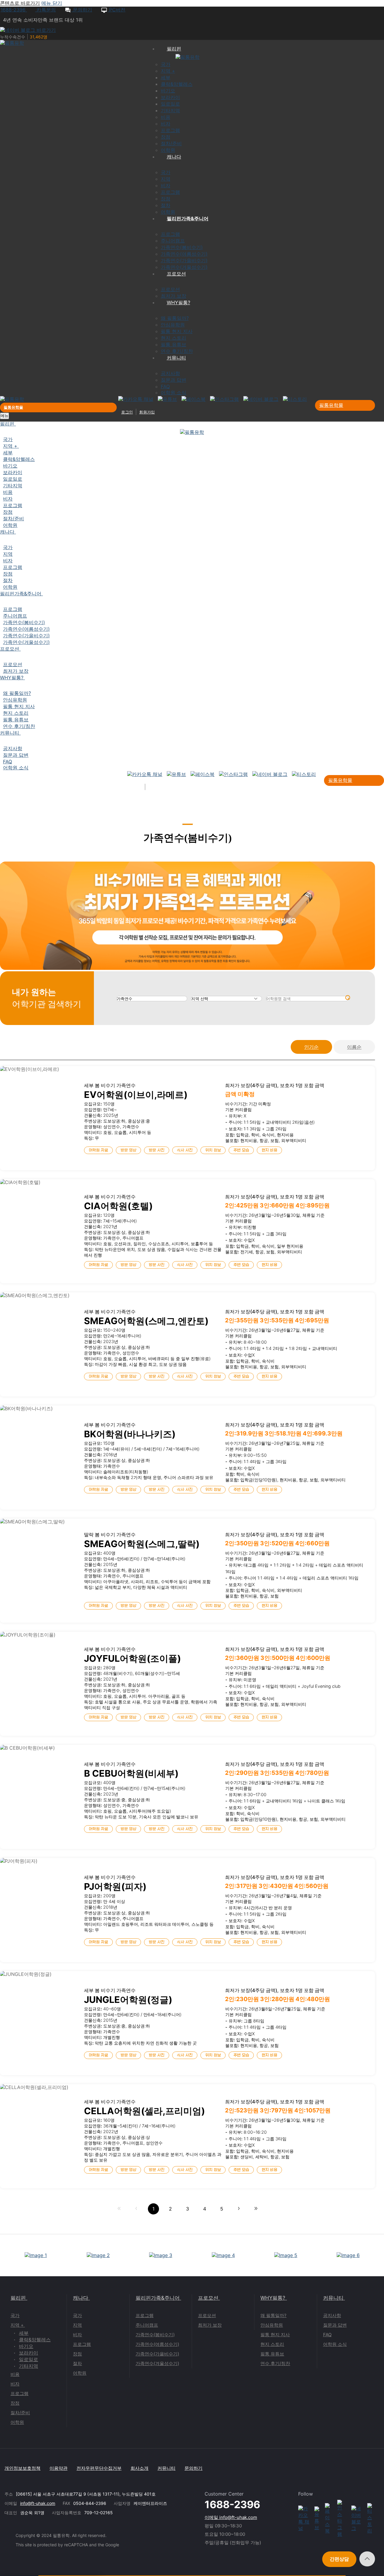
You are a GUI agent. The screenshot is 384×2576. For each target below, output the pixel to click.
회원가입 (147, 412)
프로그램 (19, 2393)
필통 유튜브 (272, 2354)
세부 (24, 2333)
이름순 (354, 1047)
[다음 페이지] (239, 2209)
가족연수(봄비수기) (155, 2335)
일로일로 (28, 2359)
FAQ (327, 2335)
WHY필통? (273, 2298)
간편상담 (339, 2559)
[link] (119, 2209)
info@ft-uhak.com (38, 2503)
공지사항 (332, 2315)
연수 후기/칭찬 (275, 2363)
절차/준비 (20, 2413)
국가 (15, 2315)
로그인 (127, 412)
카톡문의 (45, 10)
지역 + (17, 2325)
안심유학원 (272, 2325)
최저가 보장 (210, 2325)
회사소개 (139, 2468)
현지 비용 (269, 1150)
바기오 (26, 2346)
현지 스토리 (272, 2344)
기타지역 (28, 2366)
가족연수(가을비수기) (157, 2354)
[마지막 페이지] (256, 2209)
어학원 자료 (98, 1150)
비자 (15, 2384)
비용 (15, 2374)
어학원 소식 (335, 2344)
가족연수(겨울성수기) (157, 2363)
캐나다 (81, 2298)
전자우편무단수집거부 (99, 2468)
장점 (15, 2403)
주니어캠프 (147, 2325)
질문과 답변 (335, 2325)
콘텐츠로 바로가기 (20, 3)
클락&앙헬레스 (35, 2340)
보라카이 (28, 2353)
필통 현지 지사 (275, 2335)
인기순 (311, 1047)
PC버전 (117, 10)
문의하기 (82, 10)
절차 (77, 2363)
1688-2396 (14, 10)
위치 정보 (213, 1150)
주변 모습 (241, 1150)
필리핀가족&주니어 (158, 2298)
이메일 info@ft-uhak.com (231, 2517)
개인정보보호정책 (22, 2468)
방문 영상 (128, 1150)
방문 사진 (157, 1150)
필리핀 (18, 2298)
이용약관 (58, 2468)
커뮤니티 (333, 2298)
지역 (77, 2325)
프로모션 (208, 2298)
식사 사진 (185, 1150)
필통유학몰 (331, 405)
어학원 (17, 2422)
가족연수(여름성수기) (157, 2344)
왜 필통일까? (273, 2315)
